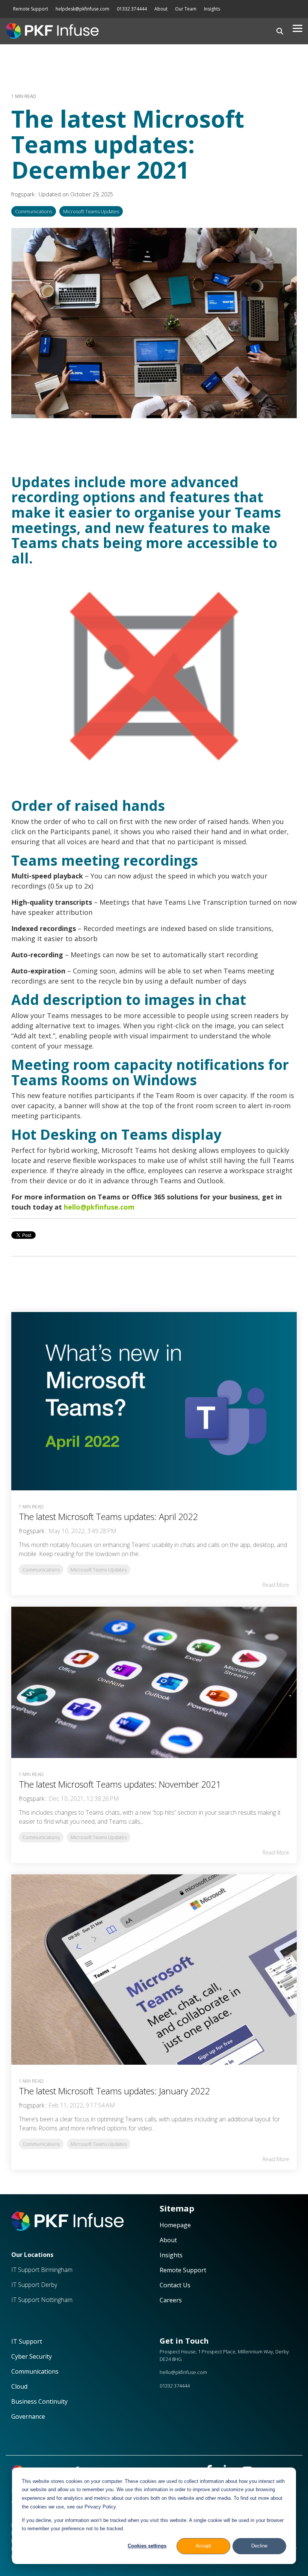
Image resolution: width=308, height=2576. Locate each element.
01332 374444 (175, 2386)
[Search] (280, 31)
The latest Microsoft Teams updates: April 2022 (108, 1517)
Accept (203, 2546)
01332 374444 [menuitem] (132, 9)
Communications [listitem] (41, 1570)
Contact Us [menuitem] (176, 2285)
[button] (297, 28)
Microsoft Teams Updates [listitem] (99, 1570)
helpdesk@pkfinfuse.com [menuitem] (82, 9)
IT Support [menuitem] (27, 2341)
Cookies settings (147, 2546)
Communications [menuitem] (35, 2371)
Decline (259, 2546)
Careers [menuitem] (171, 2300)
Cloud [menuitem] (20, 2386)
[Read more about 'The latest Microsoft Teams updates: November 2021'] (154, 1682)
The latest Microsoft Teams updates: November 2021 (120, 1784)
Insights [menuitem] (212, 9)
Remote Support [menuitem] (31, 9)
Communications (34, 211)
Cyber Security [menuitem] (32, 2356)
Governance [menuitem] (28, 2416)
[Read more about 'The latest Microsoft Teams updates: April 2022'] (154, 1401)
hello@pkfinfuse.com (99, 1207)
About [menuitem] (161, 9)
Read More (276, 1585)
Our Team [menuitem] (186, 9)
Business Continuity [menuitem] (39, 2401)
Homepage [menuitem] (176, 2225)
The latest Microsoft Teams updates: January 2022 (114, 2091)
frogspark (24, 194)
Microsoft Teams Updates (91, 211)
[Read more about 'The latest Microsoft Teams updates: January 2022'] (154, 1970)
